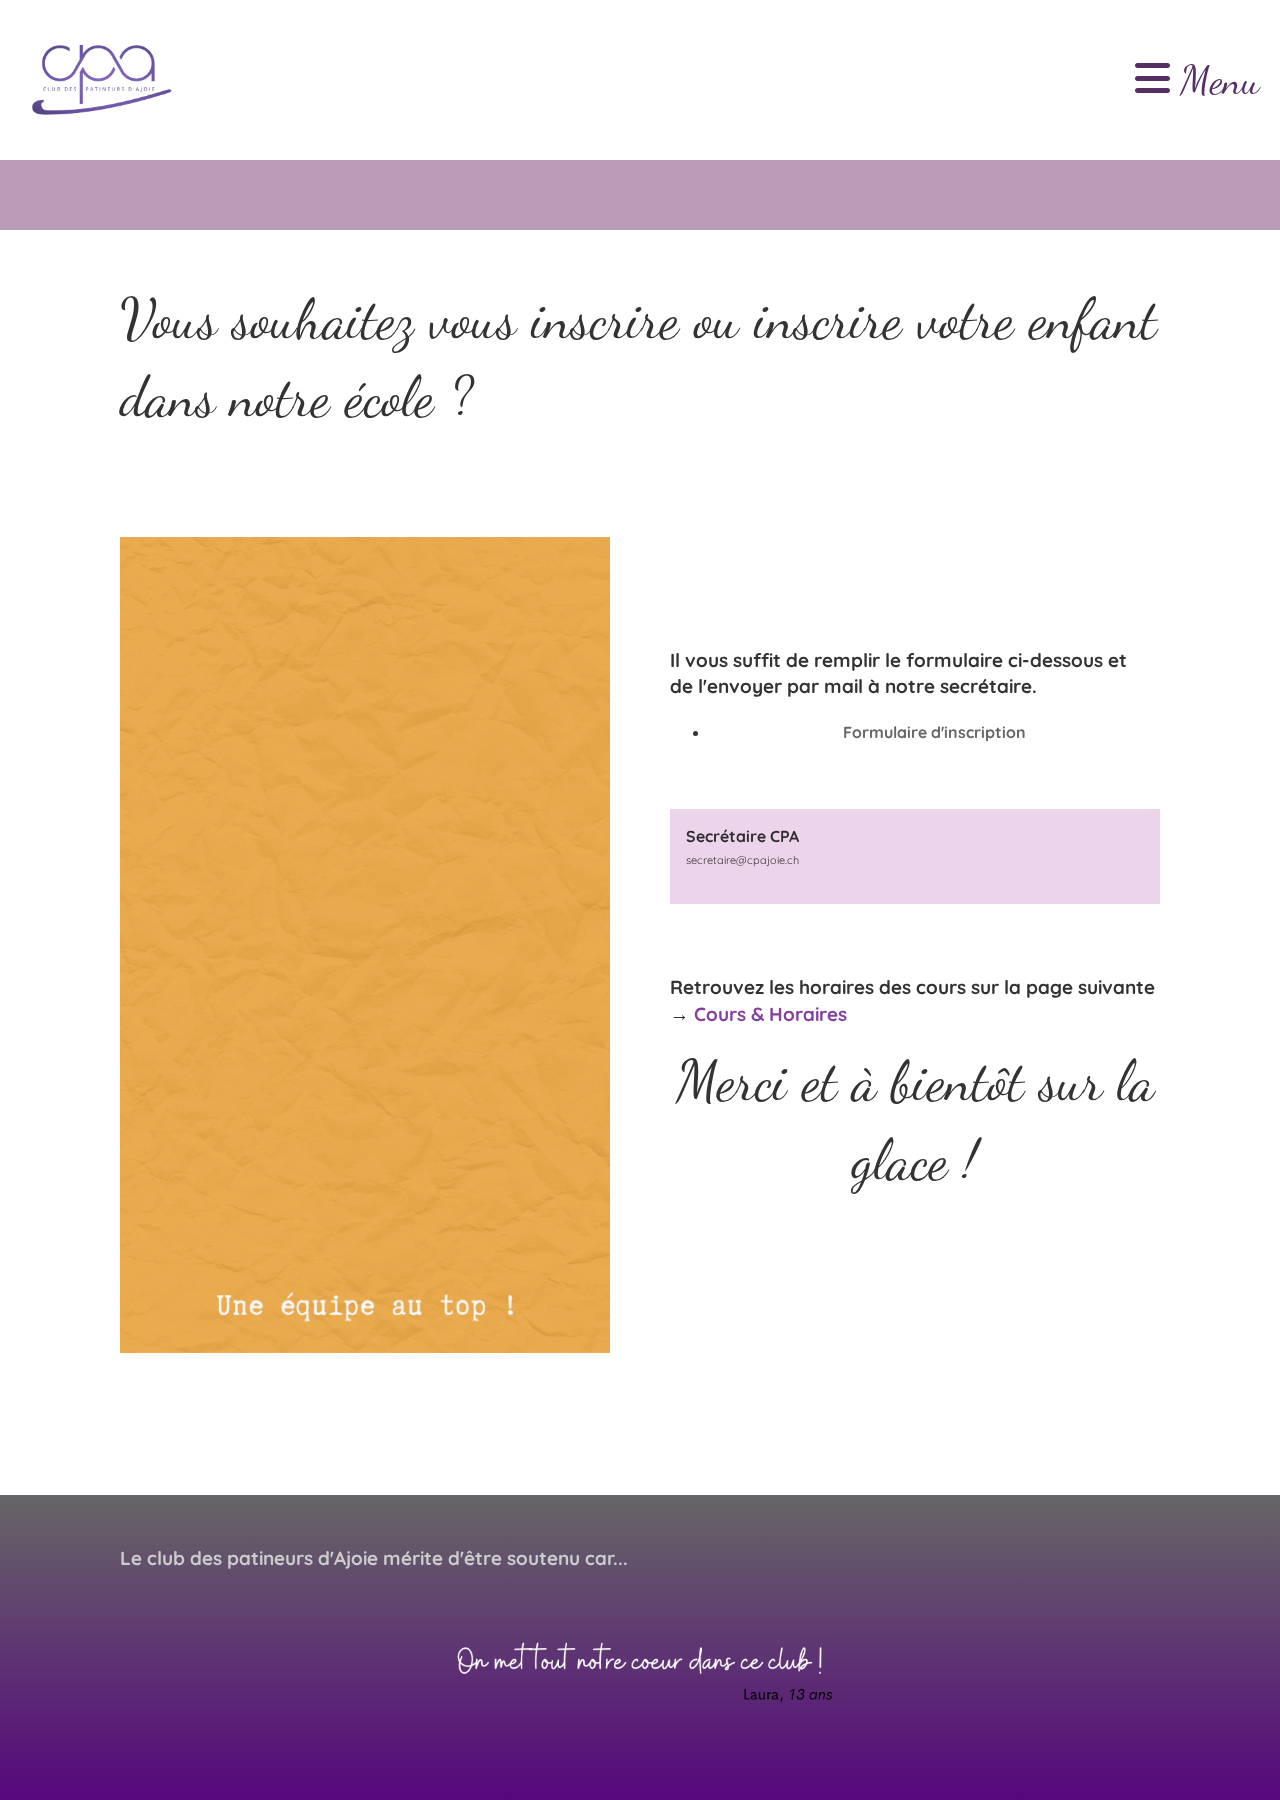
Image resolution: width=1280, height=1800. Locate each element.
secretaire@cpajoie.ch (742, 860)
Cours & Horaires (770, 1014)
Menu (1215, 80)
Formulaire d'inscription (934, 732)
